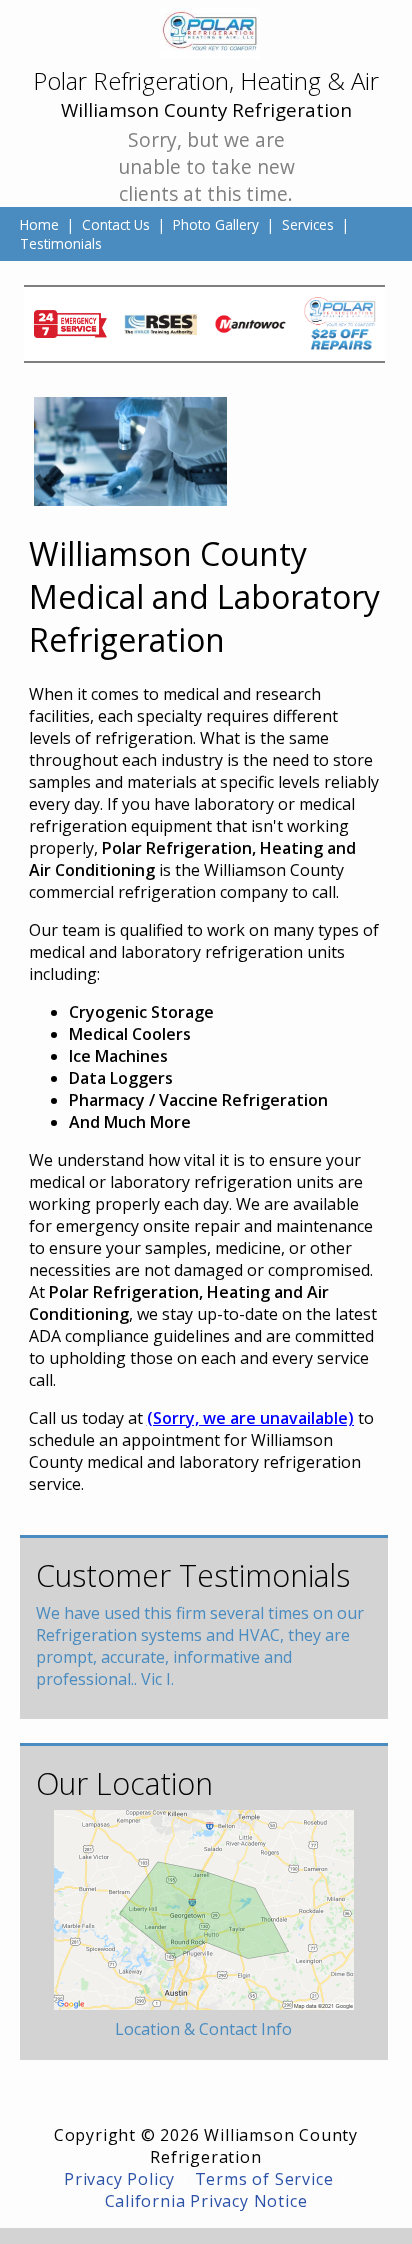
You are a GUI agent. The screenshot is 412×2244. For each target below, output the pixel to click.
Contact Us (116, 224)
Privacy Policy (119, 2179)
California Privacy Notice (206, 2201)
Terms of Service (264, 2179)
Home (39, 224)
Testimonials (61, 243)
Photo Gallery (216, 224)
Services (308, 224)
